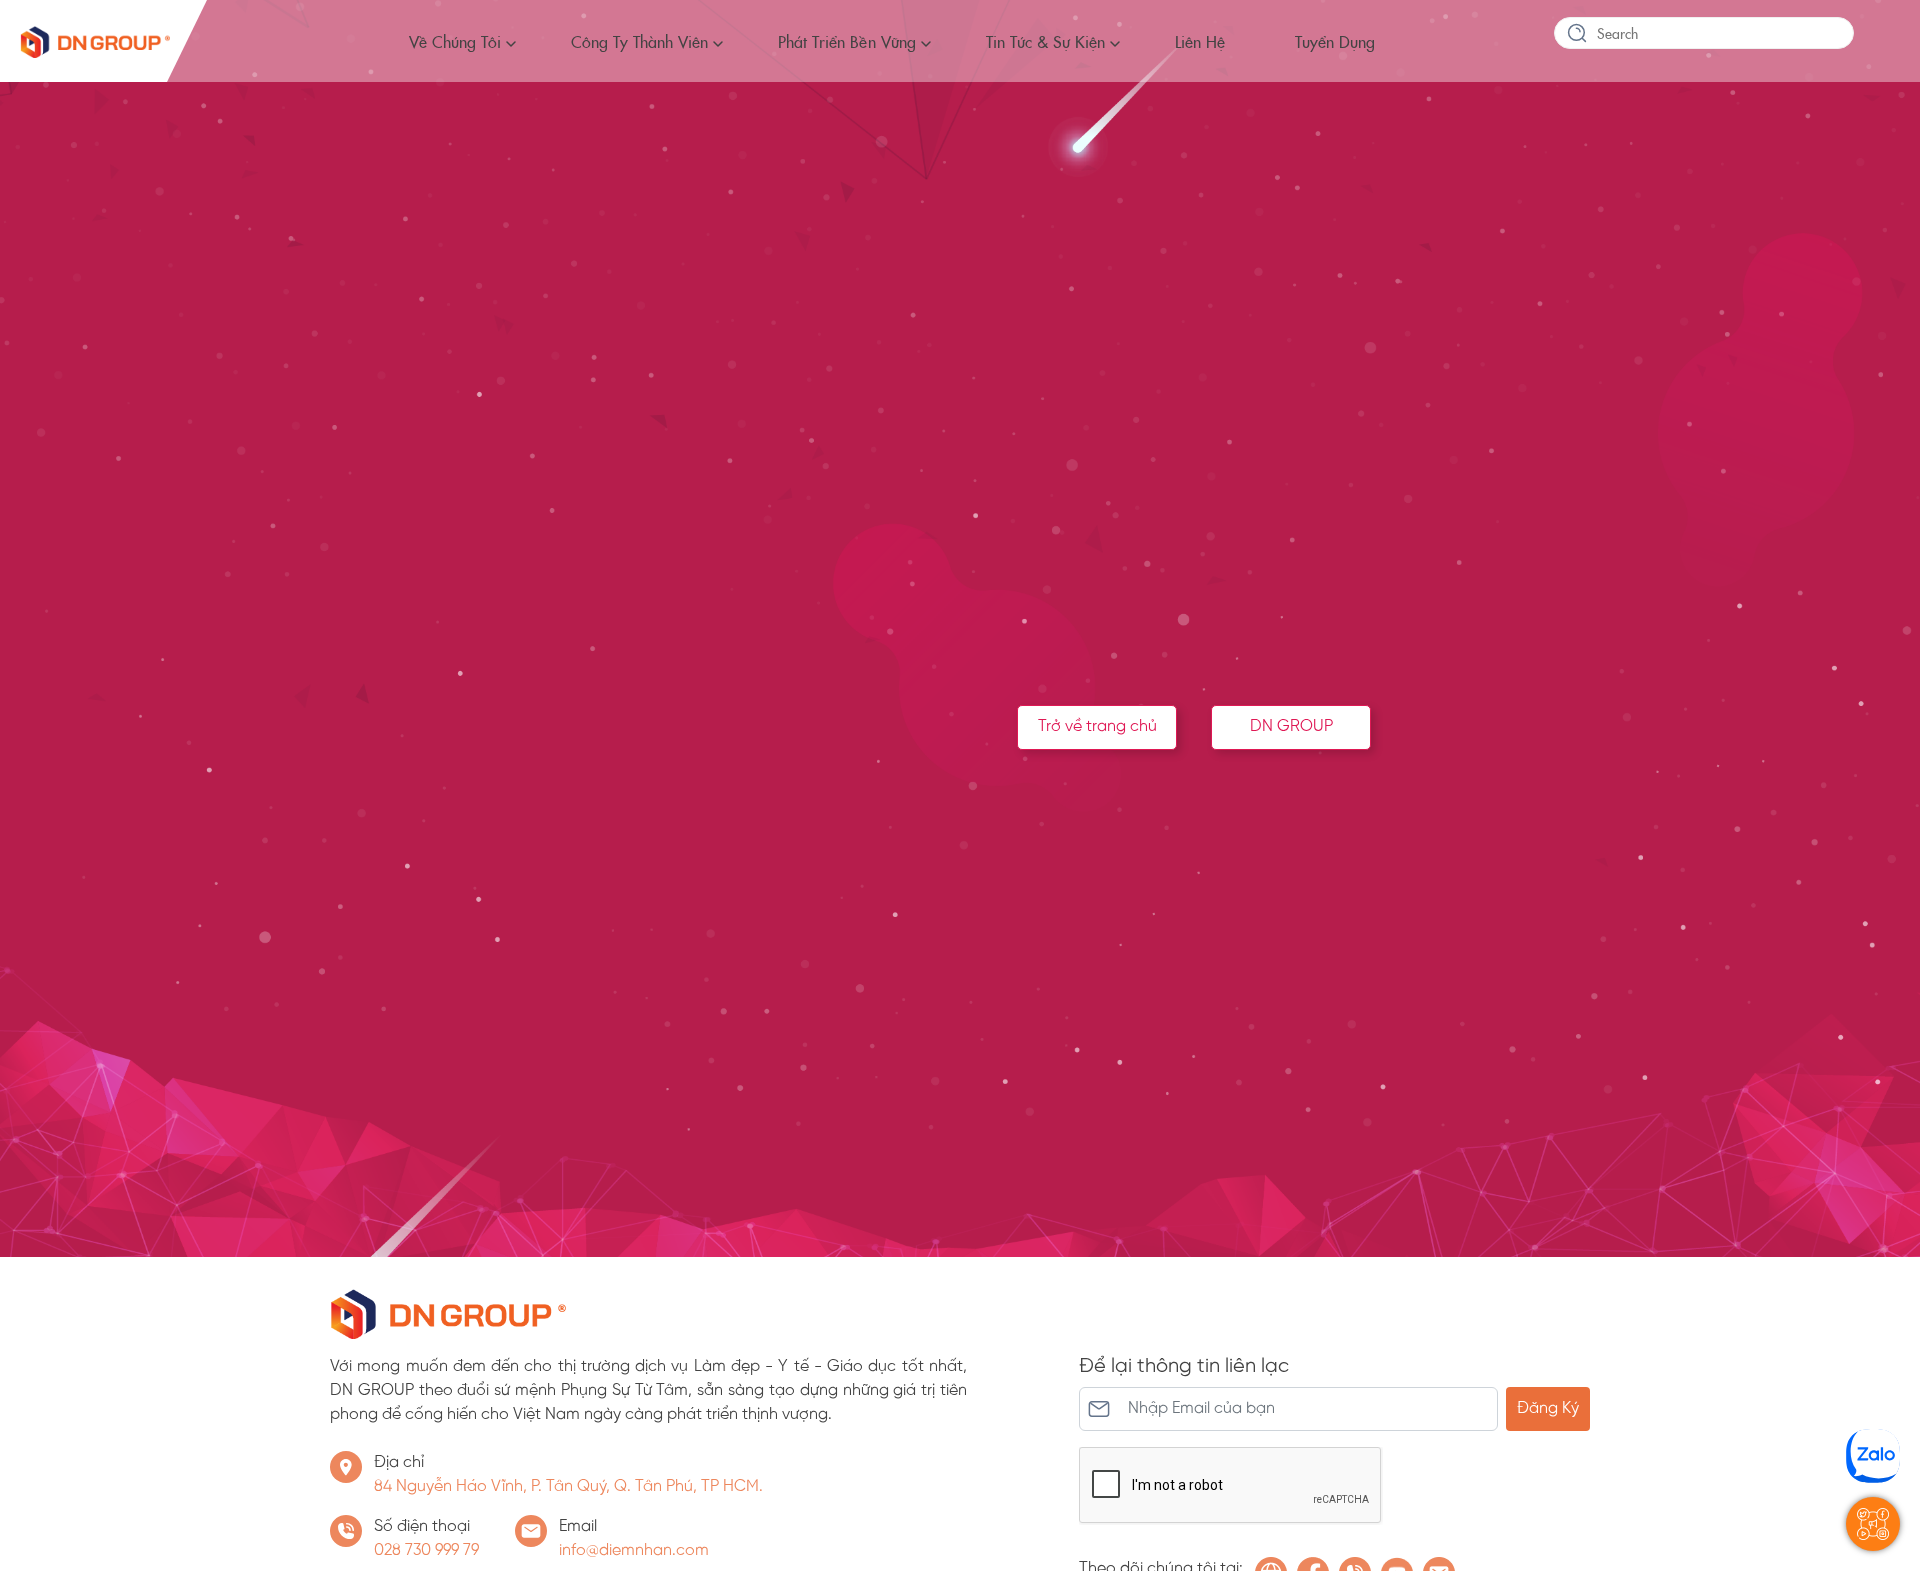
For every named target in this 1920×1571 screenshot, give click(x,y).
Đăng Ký (1548, 1408)
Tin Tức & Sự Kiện (1045, 41)
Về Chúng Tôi (455, 41)
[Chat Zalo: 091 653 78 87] (1873, 1456)
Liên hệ (1200, 41)
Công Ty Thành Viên (639, 41)
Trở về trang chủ (1097, 726)
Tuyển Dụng (1335, 41)
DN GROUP (1291, 726)
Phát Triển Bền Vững (846, 41)
